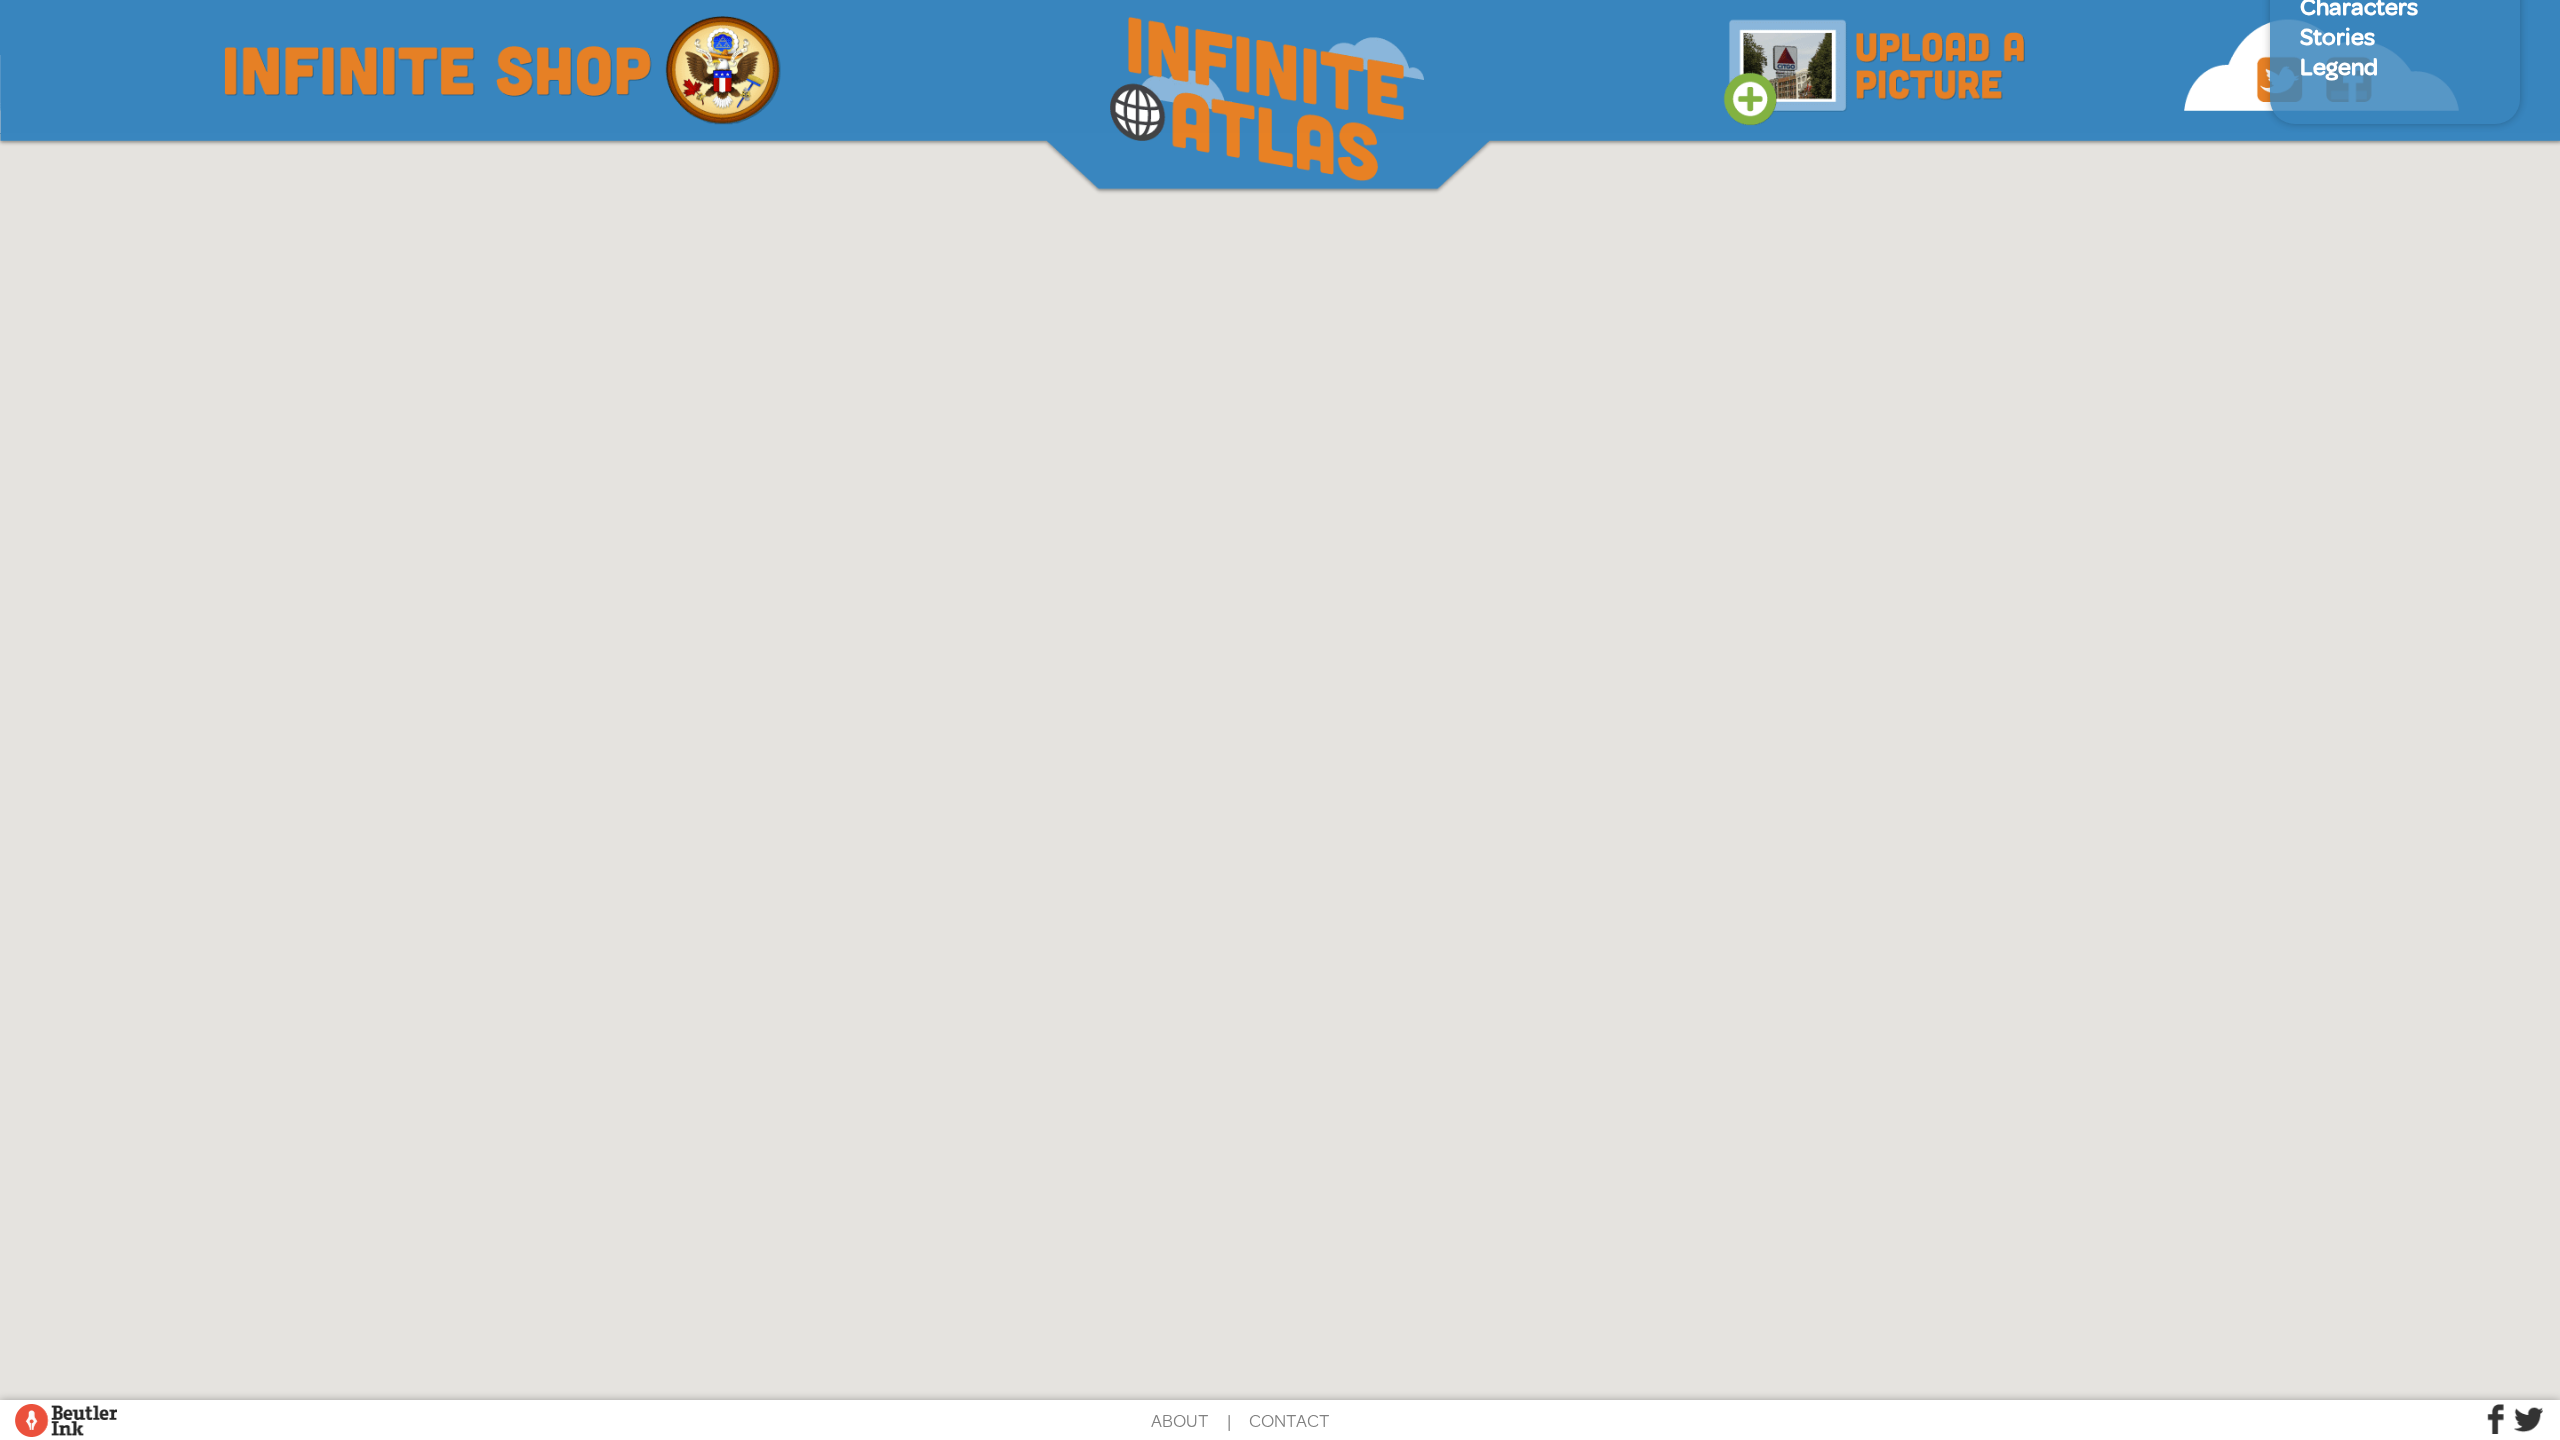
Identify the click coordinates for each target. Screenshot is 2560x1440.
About (1180, 1420)
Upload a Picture (1875, 62)
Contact (1289, 1420)
